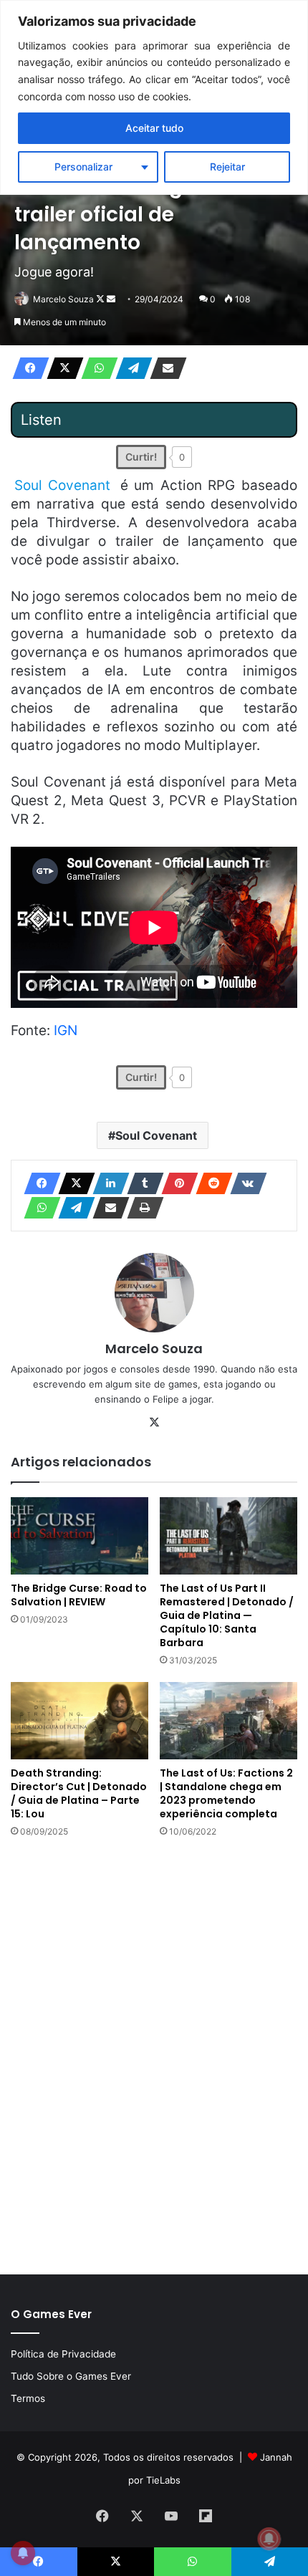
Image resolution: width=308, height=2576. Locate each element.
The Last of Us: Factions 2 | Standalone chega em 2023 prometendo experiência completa (226, 1793)
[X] (61, 368)
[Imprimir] (141, 1208)
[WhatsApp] (95, 368)
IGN (66, 1030)
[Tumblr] (141, 1183)
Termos (28, 2398)
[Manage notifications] (269, 2539)
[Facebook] (27, 368)
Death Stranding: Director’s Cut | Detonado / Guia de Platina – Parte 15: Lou (79, 1793)
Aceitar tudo (154, 128)
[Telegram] (130, 368)
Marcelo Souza (63, 299)
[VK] (244, 1183)
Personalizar (83, 167)
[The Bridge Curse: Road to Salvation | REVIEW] (80, 1536)
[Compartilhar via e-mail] (164, 368)
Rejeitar (227, 167)
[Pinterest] (175, 1183)
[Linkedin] (107, 1183)
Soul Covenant (156, 1135)
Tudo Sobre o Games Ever (71, 2376)
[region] (154, 97)
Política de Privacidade (63, 2354)
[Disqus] (154, 2054)
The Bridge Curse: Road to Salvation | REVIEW (79, 1595)
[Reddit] (210, 1183)
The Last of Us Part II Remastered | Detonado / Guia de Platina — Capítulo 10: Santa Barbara (227, 1615)
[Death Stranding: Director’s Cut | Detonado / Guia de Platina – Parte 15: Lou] (80, 1721)
